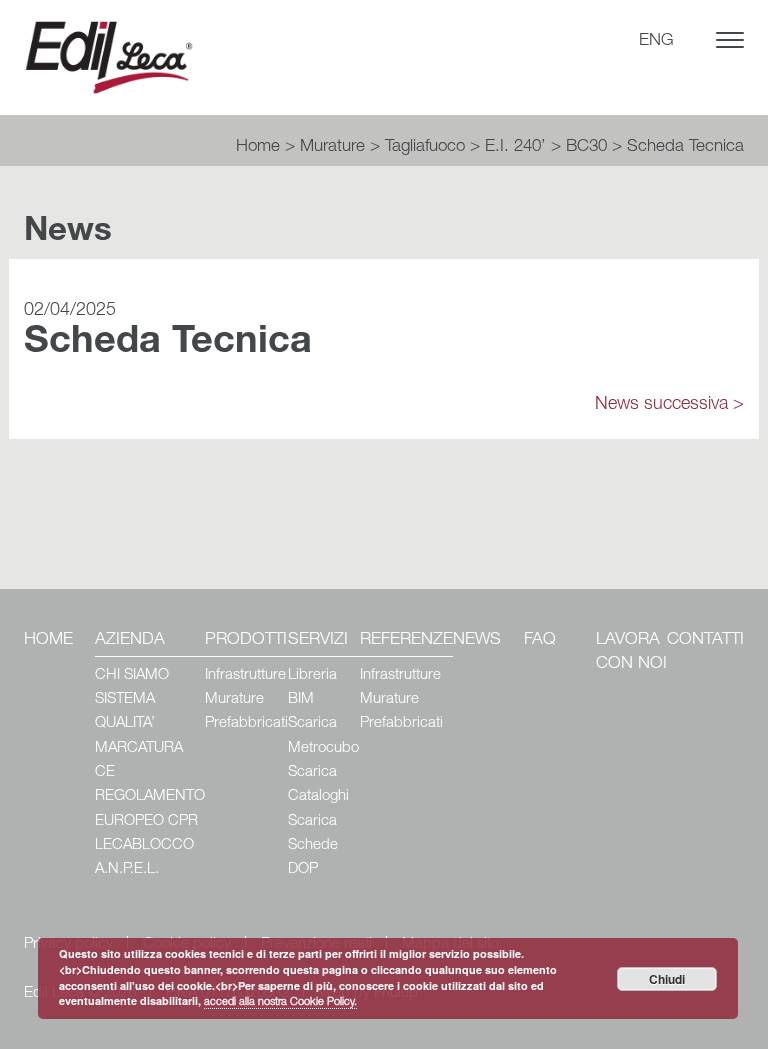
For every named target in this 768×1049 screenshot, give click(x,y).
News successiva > (669, 405)
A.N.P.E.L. (127, 869)
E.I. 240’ (515, 147)
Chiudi (667, 979)
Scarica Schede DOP (313, 846)
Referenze (406, 640)
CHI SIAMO (132, 675)
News (477, 640)
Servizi (318, 640)
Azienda (130, 640)
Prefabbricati (246, 723)
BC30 (586, 147)
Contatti (705, 640)
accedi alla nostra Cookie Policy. (280, 1002)
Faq (540, 640)
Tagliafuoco (425, 147)
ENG (656, 41)
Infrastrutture (245, 675)
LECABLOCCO (144, 845)
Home (258, 147)
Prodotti (246, 640)
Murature (332, 147)
